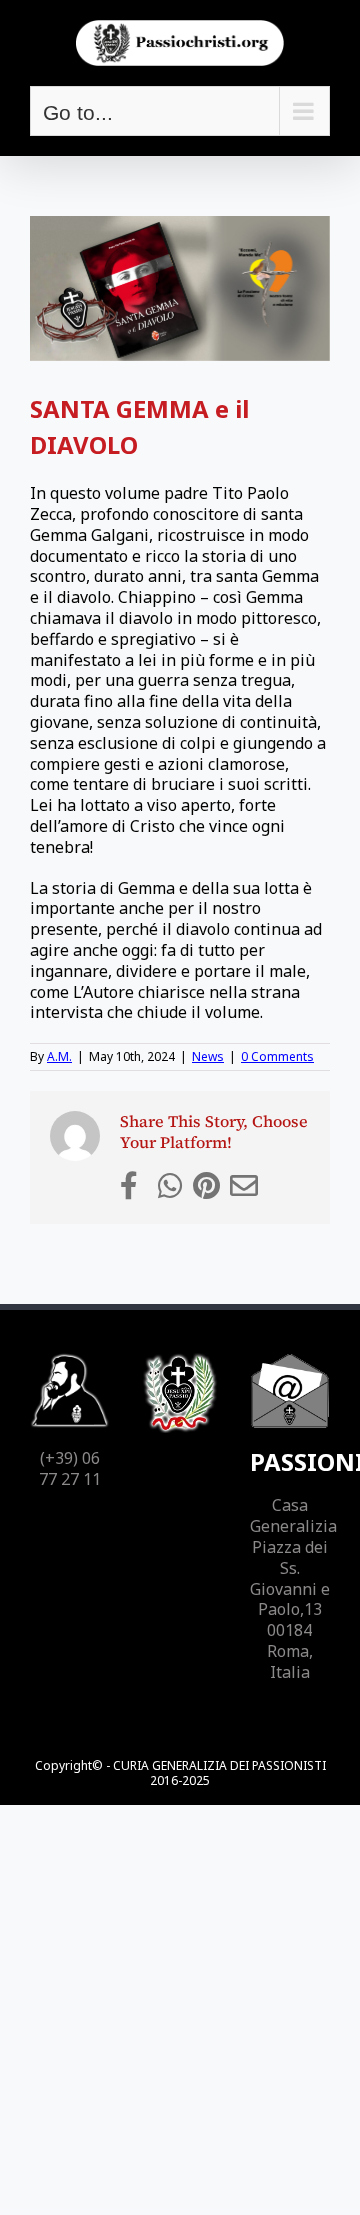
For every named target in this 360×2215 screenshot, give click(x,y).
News (208, 1056)
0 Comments (277, 1056)
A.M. (59, 1056)
